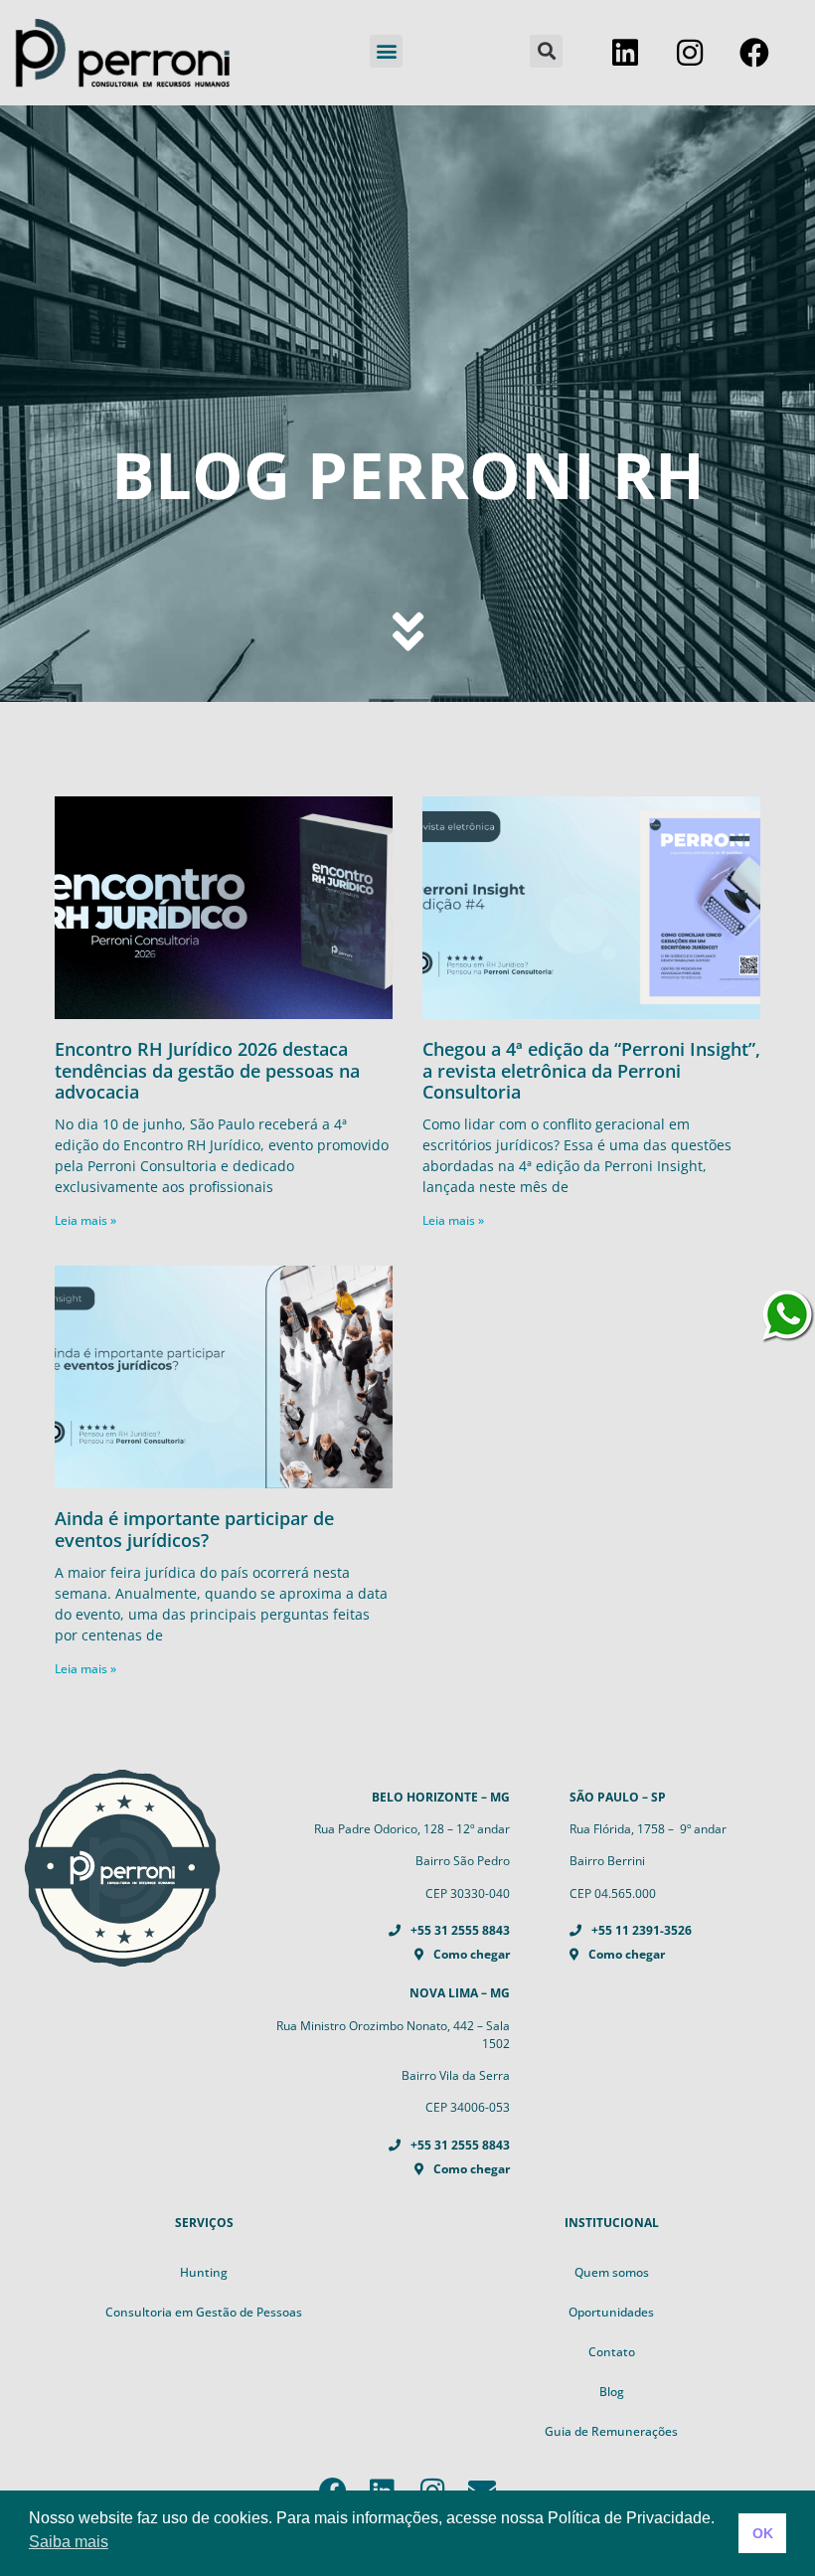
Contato (612, 2352)
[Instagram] (690, 53)
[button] (386, 51)
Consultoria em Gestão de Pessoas (204, 2312)
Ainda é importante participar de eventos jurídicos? (194, 1529)
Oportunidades (611, 2312)
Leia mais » (85, 1220)
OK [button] (763, 2533)
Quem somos (612, 2272)
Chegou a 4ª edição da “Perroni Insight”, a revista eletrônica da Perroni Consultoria (591, 1070)
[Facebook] (754, 53)
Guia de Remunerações (611, 2431)
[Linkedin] (625, 53)
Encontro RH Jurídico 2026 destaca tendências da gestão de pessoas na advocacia (207, 1070)
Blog (612, 2392)
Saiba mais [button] (69, 2542)
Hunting (204, 2272)
